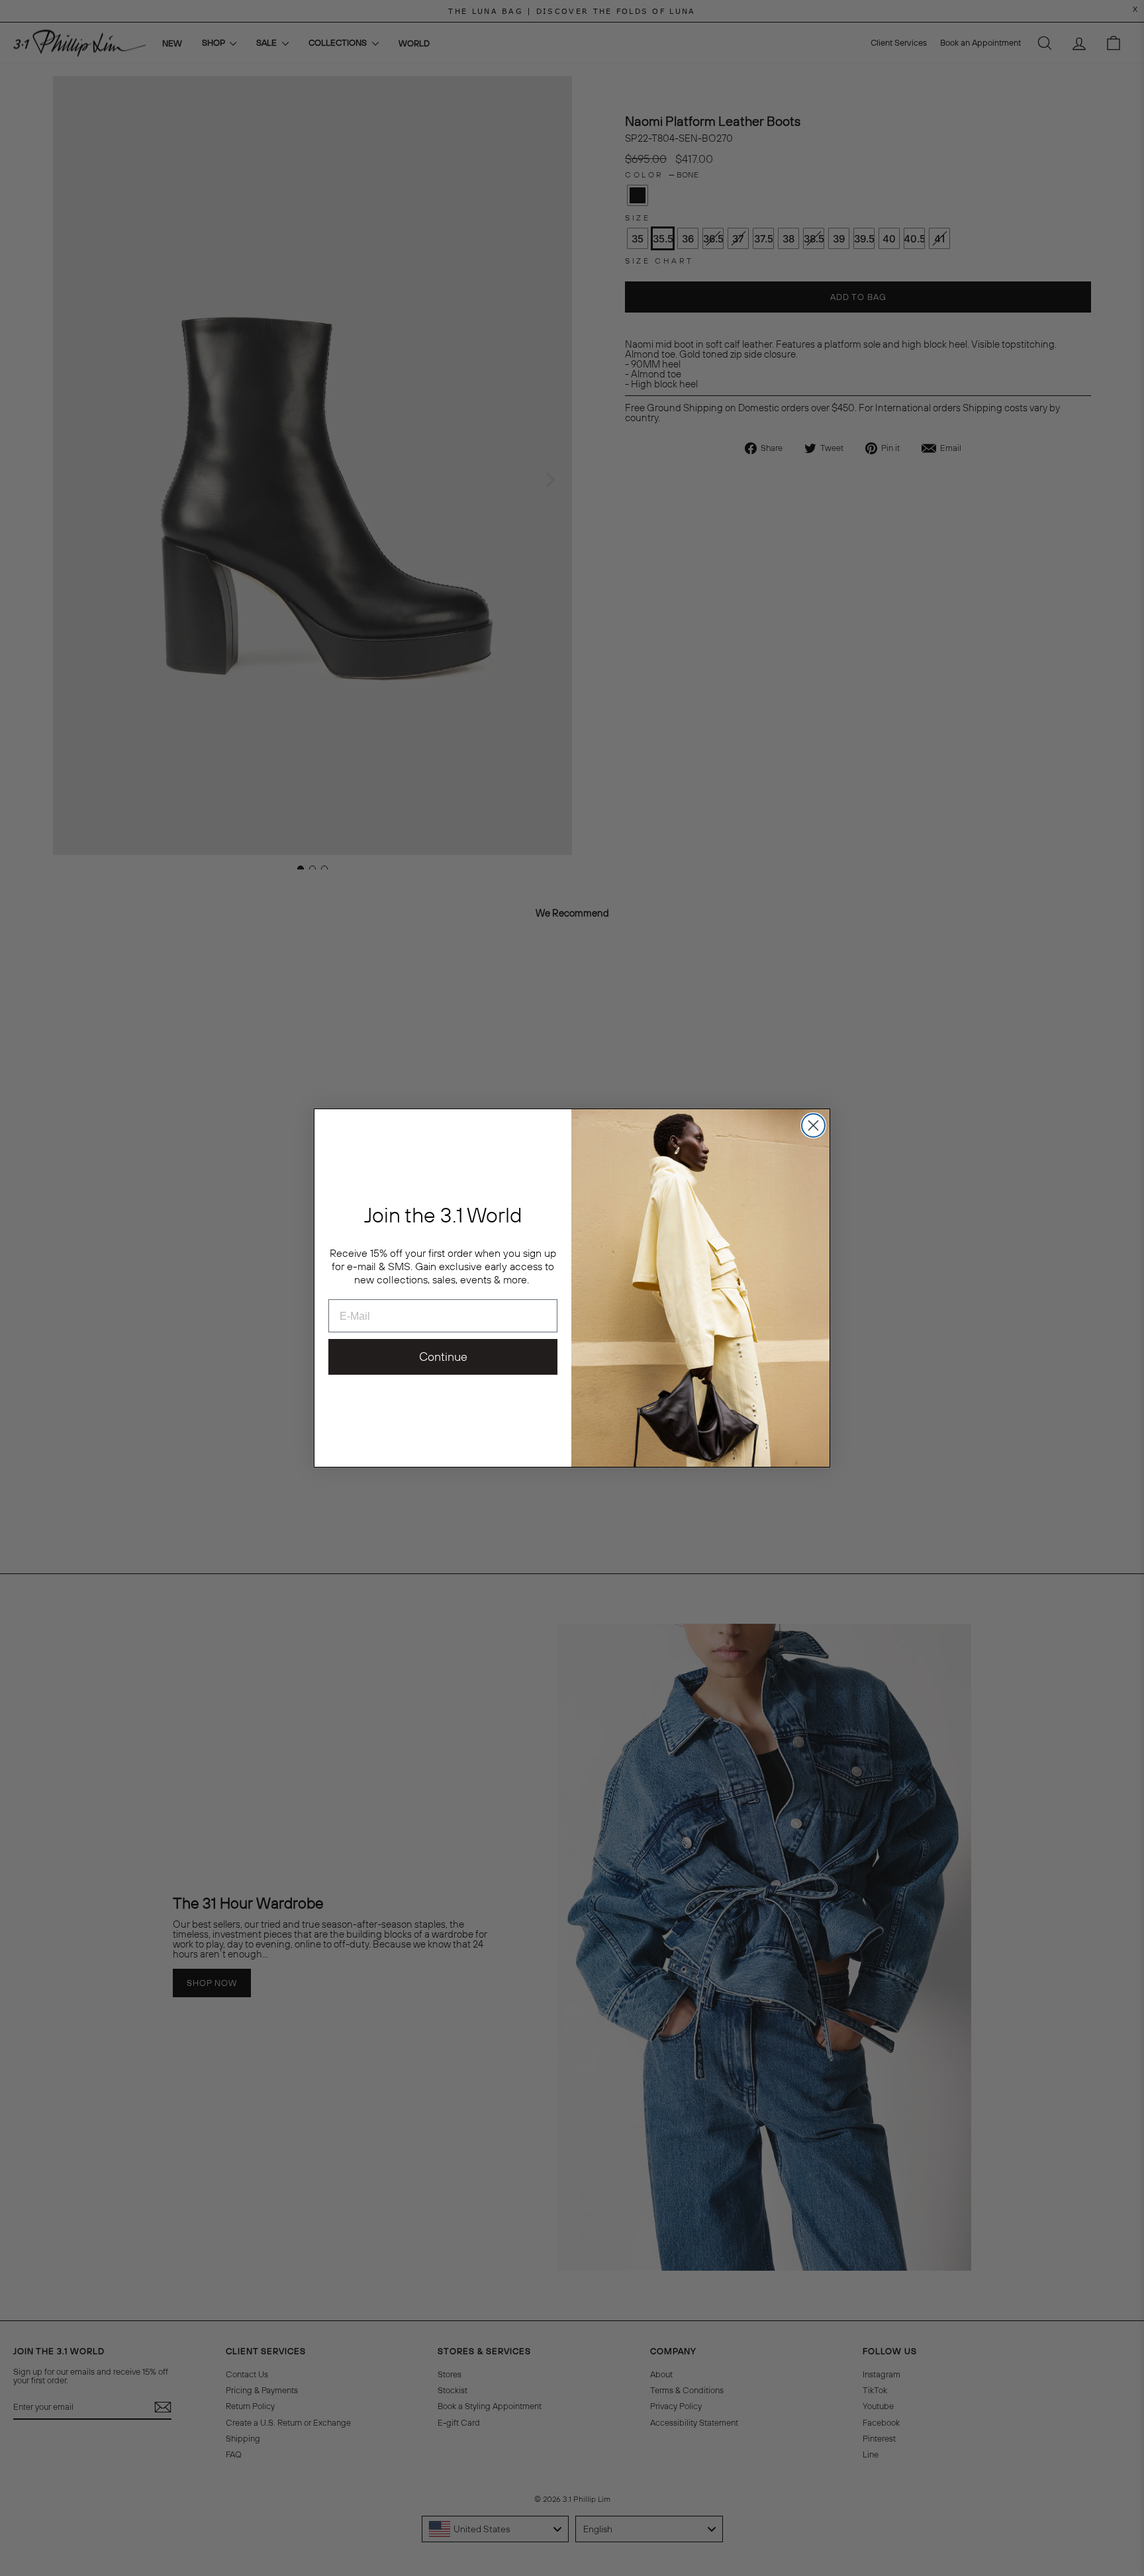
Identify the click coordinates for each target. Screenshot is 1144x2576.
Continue (443, 1357)
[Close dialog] (813, 1125)
